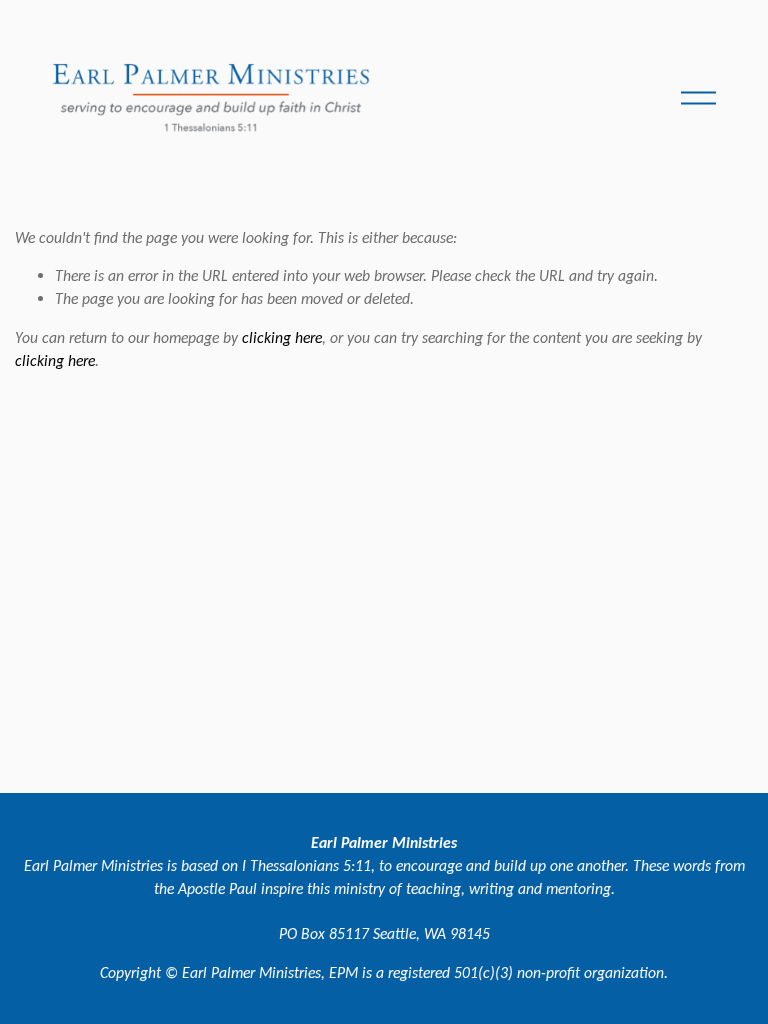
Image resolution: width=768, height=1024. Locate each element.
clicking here (282, 337)
